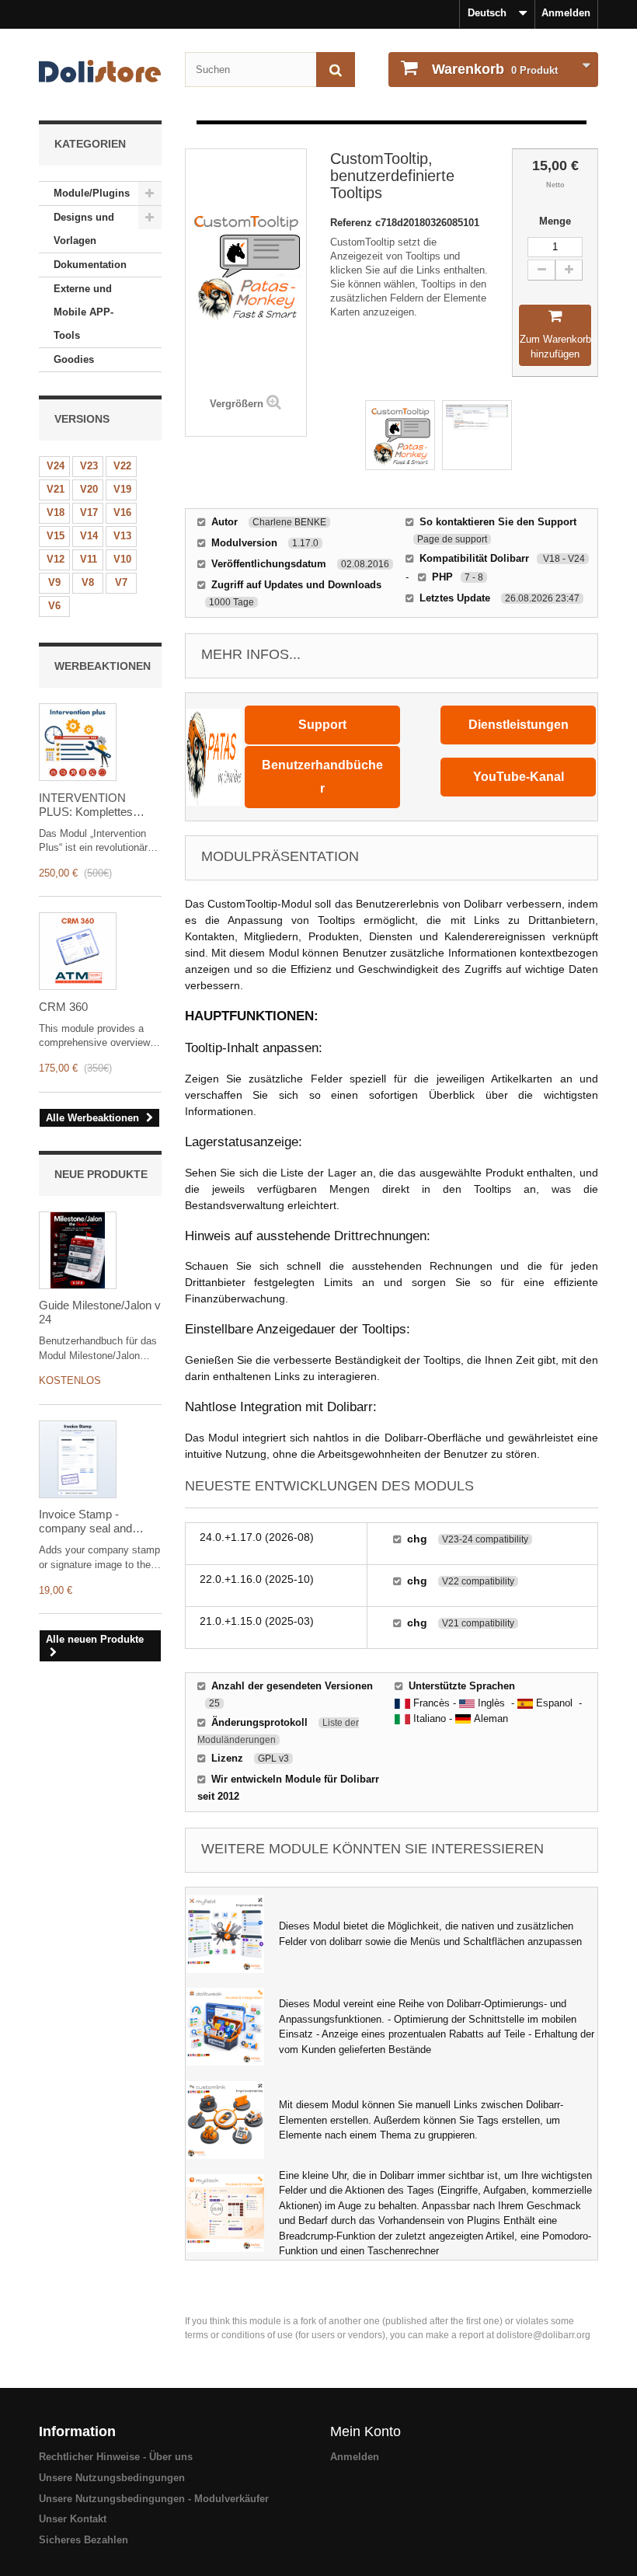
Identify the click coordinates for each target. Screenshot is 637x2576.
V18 (56, 512)
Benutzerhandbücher (322, 777)
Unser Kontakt (73, 2519)
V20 (89, 489)
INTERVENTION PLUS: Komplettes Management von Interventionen (86, 805)
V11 (89, 559)
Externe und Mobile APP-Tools (84, 312)
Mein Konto (365, 2431)
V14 (89, 536)
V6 (54, 606)
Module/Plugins (92, 193)
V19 (122, 489)
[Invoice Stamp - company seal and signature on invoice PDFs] (78, 1459)
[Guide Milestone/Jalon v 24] (78, 1250)
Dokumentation (90, 265)
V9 (54, 582)
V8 (88, 582)
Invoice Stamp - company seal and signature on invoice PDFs (89, 1522)
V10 (122, 559)
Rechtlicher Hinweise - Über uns (116, 2457)
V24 (56, 466)
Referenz (353, 223)
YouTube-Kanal (519, 777)
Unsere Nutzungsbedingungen (112, 2478)
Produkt (495, 69)
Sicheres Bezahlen (84, 2540)
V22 (122, 466)
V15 (56, 536)
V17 (89, 512)
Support (322, 725)
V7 (121, 582)
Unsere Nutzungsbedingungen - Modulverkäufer (154, 2499)
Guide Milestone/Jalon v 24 (100, 1312)
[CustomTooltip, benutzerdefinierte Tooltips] (400, 435)
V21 (56, 489)
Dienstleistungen (519, 725)
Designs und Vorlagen (84, 229)
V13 (122, 536)
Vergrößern (237, 404)
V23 (89, 466)
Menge (555, 221)
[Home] (100, 71)
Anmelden (566, 13)
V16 (122, 512)
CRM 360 (63, 1007)
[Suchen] (336, 70)
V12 (56, 559)
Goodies (74, 359)
